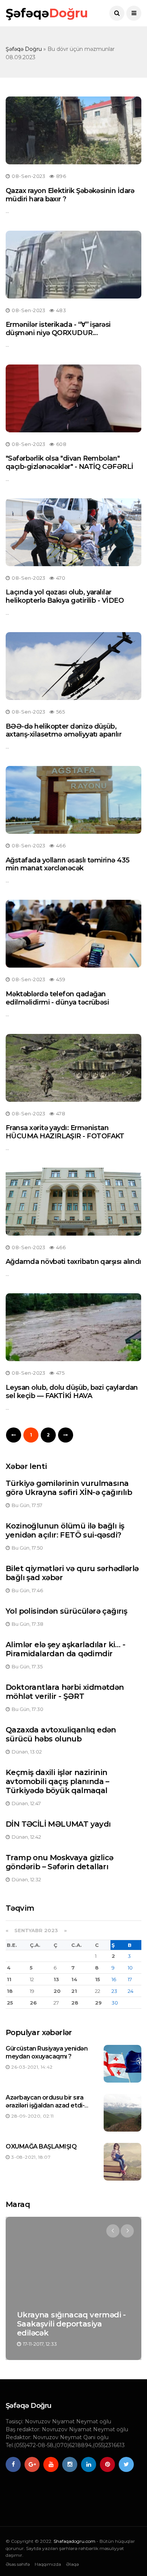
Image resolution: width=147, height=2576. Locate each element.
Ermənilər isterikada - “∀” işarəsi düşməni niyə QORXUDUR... (58, 329)
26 (33, 2003)
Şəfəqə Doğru (24, 49)
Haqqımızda (48, 2564)
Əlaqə (72, 2564)
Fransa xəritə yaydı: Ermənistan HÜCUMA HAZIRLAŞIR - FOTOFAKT (65, 1132)
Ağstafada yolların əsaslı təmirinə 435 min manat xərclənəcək (67, 864)
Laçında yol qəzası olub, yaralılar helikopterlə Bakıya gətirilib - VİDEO (65, 596)
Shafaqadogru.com (74, 2541)
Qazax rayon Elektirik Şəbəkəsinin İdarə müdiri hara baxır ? (70, 195)
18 (10, 1991)
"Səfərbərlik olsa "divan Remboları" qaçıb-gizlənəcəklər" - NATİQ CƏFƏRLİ (70, 463)
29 (98, 2003)
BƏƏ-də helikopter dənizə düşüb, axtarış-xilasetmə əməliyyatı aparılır (64, 731)
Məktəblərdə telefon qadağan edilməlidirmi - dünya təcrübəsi (57, 998)
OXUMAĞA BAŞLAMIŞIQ (41, 2146)
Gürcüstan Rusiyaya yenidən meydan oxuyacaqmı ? (47, 2052)
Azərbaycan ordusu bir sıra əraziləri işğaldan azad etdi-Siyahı (45, 2105)
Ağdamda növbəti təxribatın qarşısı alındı (73, 1262)
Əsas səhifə (18, 2564)
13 (56, 1979)
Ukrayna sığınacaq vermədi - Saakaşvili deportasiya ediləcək (71, 2324)
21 (74, 1991)
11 (9, 1979)
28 (75, 2003)
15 (98, 1979)
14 (74, 1979)
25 (10, 2003)
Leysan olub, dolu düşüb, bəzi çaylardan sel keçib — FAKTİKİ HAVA (72, 1392)
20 (57, 1991)
